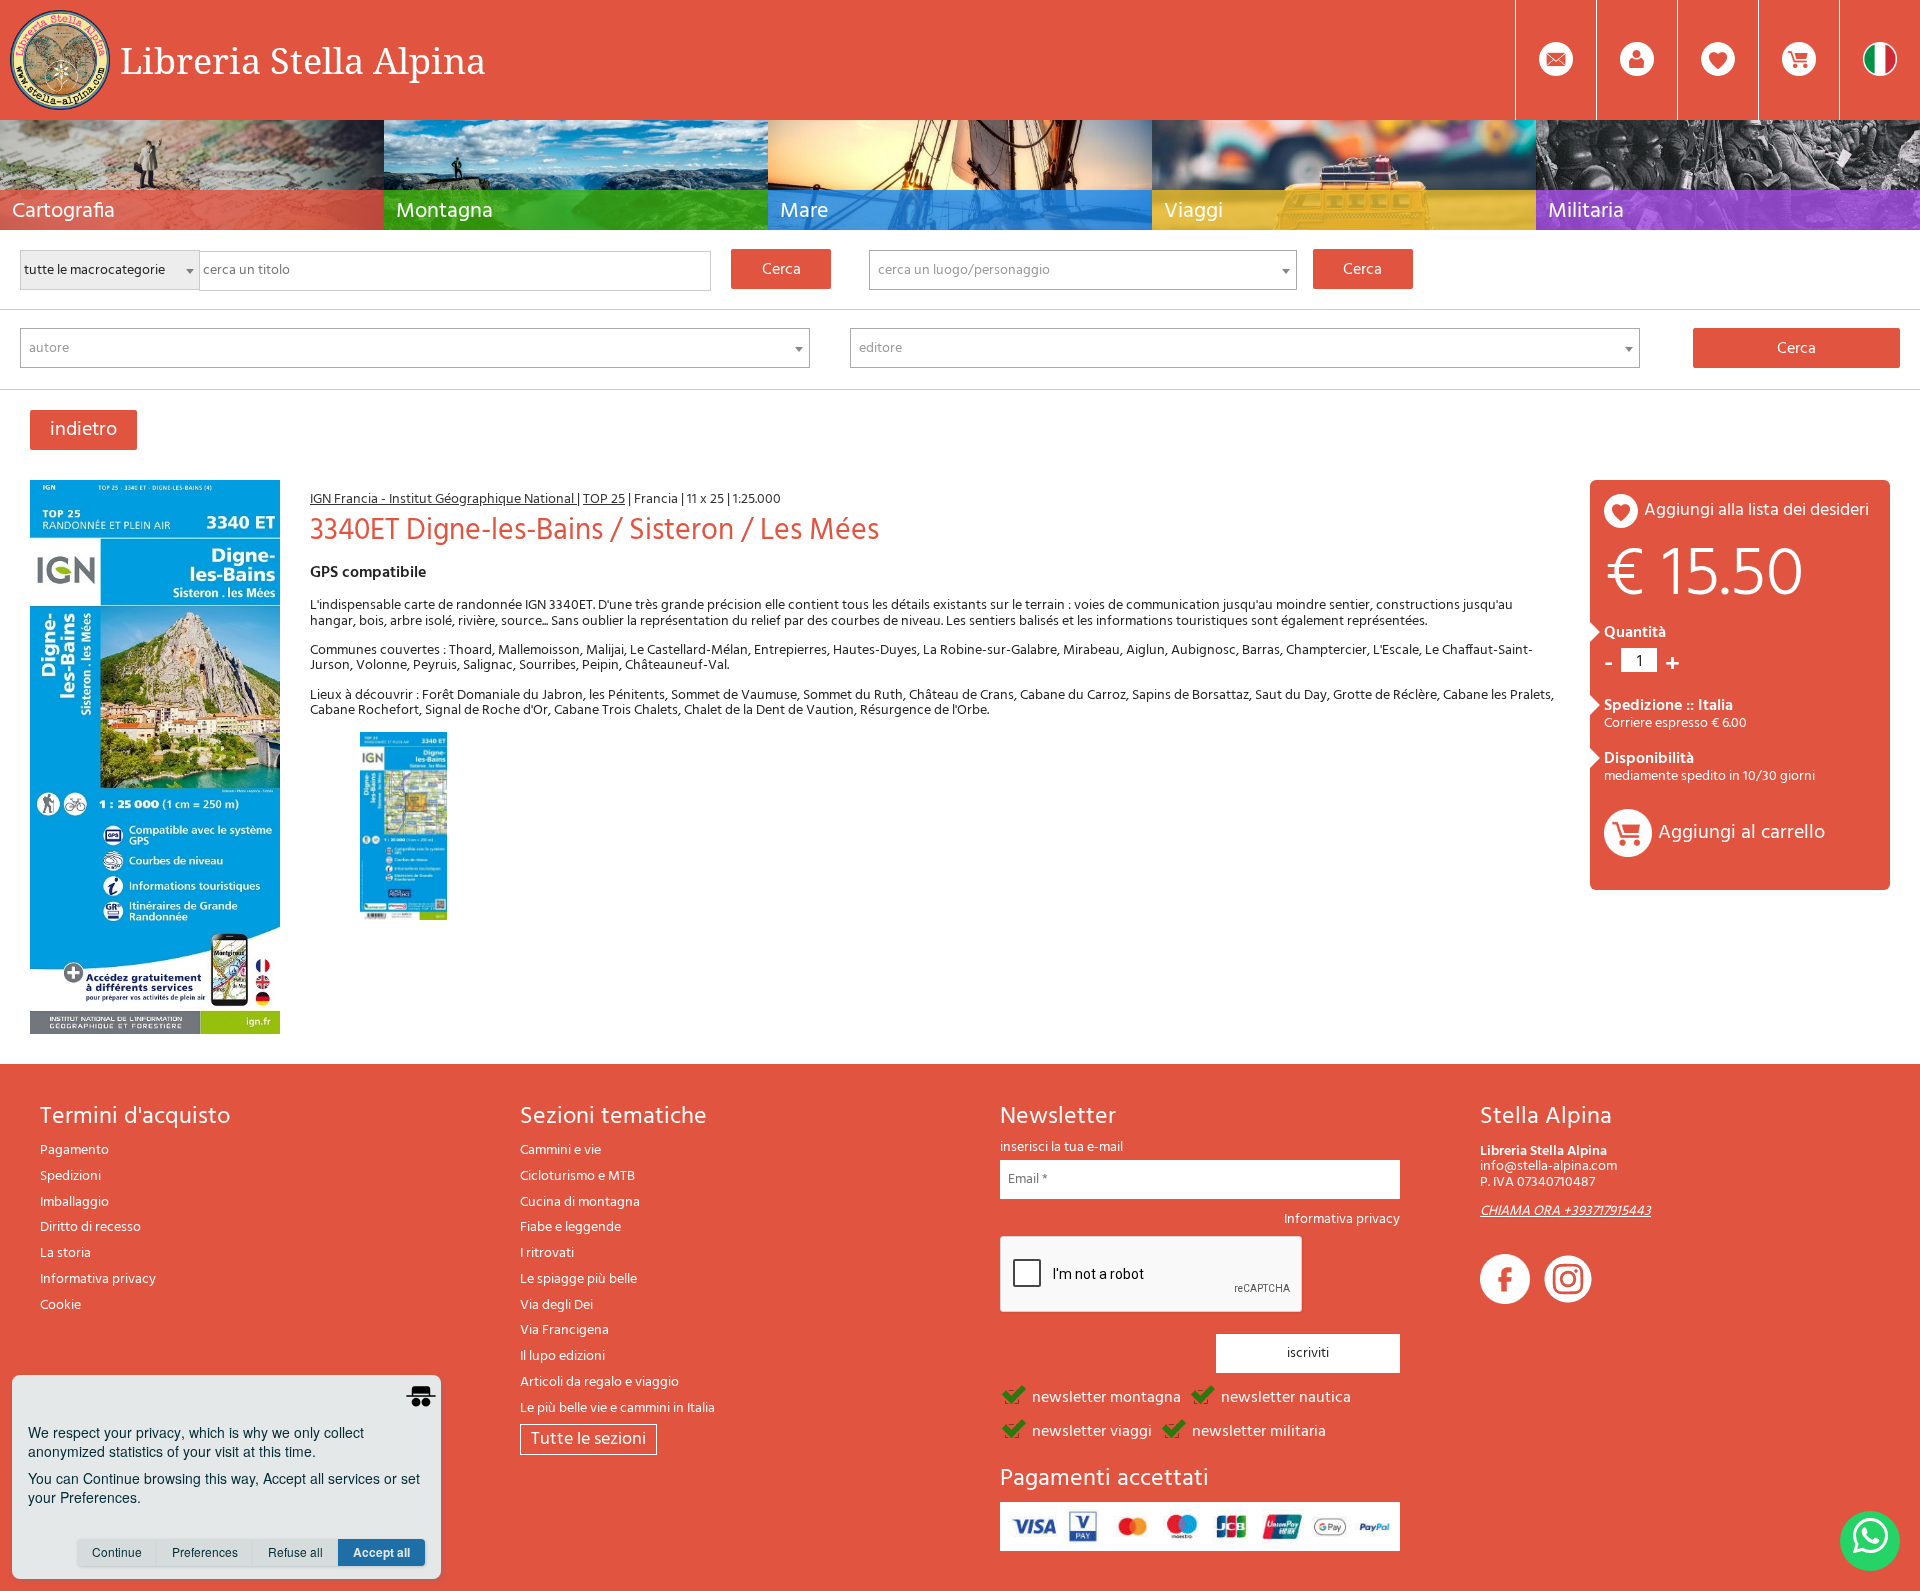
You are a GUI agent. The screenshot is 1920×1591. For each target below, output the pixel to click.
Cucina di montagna (580, 1202)
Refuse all (295, 1551)
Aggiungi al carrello (1741, 833)
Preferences (205, 1551)
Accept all (381, 1552)
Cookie (60, 1305)
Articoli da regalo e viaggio (599, 1382)
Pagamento (74, 1150)
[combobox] (1083, 270)
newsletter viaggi (1092, 1430)
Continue (117, 1551)
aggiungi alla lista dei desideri (1756, 510)
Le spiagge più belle (578, 1279)
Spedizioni (70, 1176)
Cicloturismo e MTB (577, 1176)
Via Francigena (564, 1330)
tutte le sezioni (588, 1439)
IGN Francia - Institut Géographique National (443, 499)
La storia (65, 1253)
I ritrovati (547, 1253)
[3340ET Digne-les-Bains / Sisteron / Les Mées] (155, 757)
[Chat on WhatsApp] (1870, 1541)
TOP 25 (604, 499)
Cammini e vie (560, 1150)
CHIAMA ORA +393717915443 (1565, 1211)
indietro (83, 430)
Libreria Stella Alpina (303, 60)
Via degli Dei (556, 1305)
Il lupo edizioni (562, 1356)
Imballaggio (74, 1202)
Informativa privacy (98, 1279)
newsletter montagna (1106, 1396)
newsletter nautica (1286, 1396)
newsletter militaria (1259, 1430)
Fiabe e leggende (570, 1227)
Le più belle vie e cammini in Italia (617, 1408)
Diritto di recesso (90, 1227)
